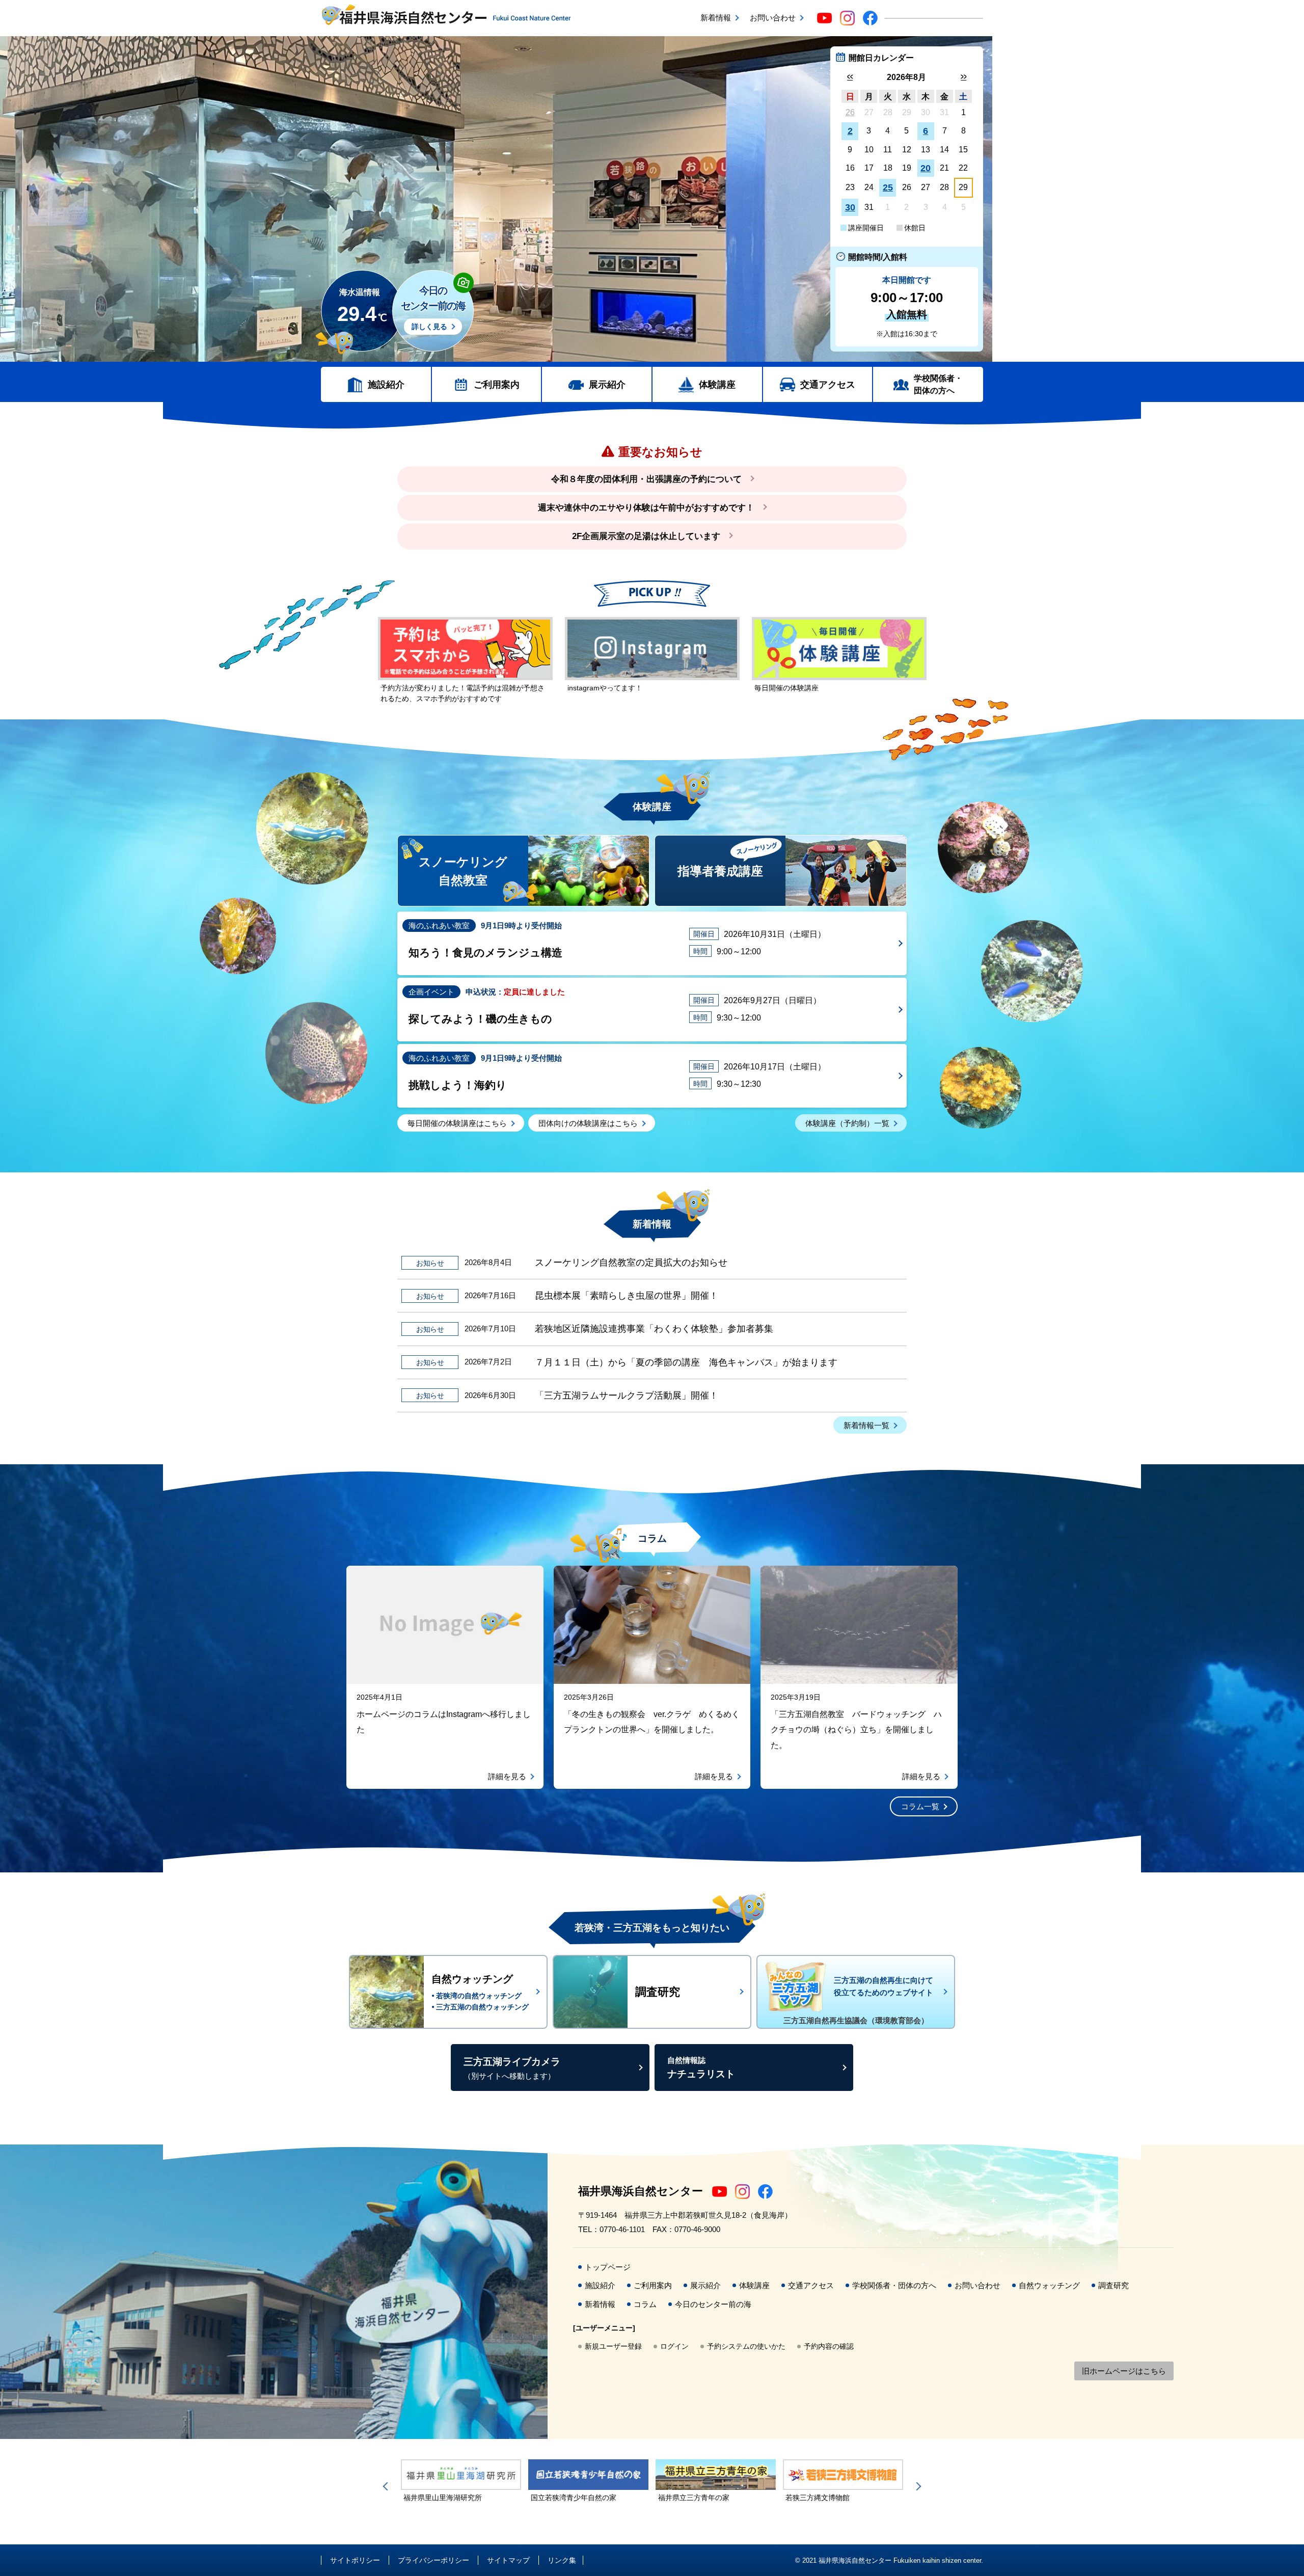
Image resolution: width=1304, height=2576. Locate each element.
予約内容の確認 (829, 2346)
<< (850, 77)
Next (917, 2486)
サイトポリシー (355, 2560)
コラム (645, 2304)
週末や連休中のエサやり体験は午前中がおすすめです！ (646, 508)
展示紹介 (607, 385)
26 (850, 112)
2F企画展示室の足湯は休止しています (646, 536)
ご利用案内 (497, 385)
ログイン (674, 2346)
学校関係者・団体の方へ (938, 384)
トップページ (608, 2267)
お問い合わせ (773, 18)
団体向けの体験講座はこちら (588, 1123)
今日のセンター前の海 (713, 2304)
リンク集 (562, 2560)
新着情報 (716, 18)
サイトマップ (508, 2560)
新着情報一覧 (866, 1425)
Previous (387, 2486)
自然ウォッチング (1049, 2285)
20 (926, 168)
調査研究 (1113, 2285)
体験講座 (717, 385)
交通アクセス (828, 385)
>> (963, 77)
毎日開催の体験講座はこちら (457, 1123)
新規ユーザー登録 (613, 2346)
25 (888, 187)
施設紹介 (386, 385)
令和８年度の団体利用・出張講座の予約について (646, 479)
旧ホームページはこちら (1124, 2371)
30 (850, 207)
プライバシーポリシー (433, 2560)
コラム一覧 (920, 1806)
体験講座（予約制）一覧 (847, 1123)
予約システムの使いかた (746, 2346)
